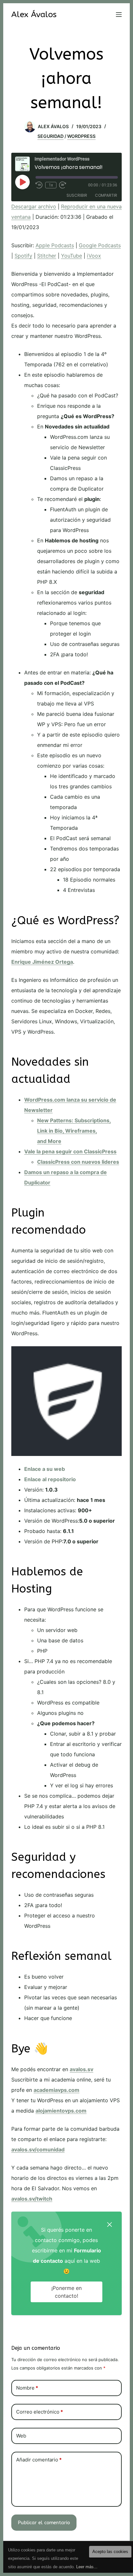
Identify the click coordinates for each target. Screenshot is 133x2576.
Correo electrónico (40, 2412)
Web (21, 2436)
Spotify (23, 256)
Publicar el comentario (44, 2523)
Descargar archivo (34, 206)
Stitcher (47, 256)
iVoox (94, 256)
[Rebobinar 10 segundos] (39, 185)
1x (51, 185)
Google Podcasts (100, 245)
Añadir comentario (39, 2460)
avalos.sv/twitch (32, 2199)
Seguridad (51, 136)
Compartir (106, 195)
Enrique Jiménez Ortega (42, 962)
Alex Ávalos (34, 15)
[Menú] (119, 15)
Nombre (27, 2388)
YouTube (72, 256)
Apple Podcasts (55, 245)
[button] (109, 2224)
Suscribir (77, 195)
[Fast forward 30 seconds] (63, 185)
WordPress (81, 136)
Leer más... (87, 2567)
